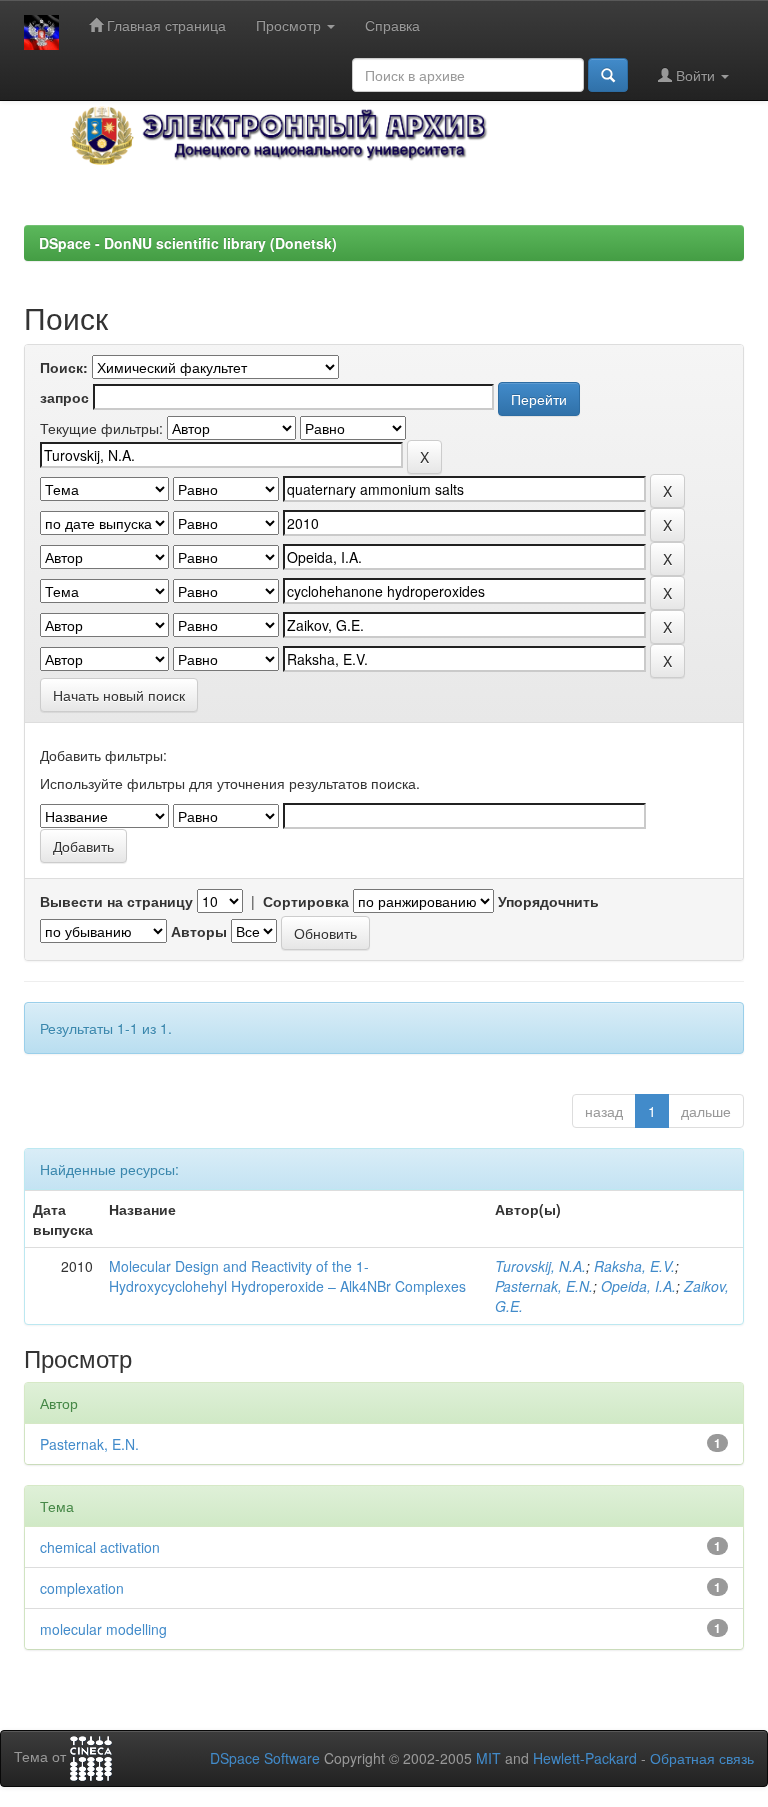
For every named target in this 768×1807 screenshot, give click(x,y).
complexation (82, 1588)
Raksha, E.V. (634, 1266)
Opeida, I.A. (638, 1286)
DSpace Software (265, 1758)
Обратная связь (702, 1758)
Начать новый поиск (119, 695)
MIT (488, 1758)
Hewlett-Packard (585, 1758)
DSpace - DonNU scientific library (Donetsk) (188, 243)
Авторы (199, 931)
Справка (392, 25)
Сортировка (306, 901)
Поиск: (64, 367)
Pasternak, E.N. (544, 1286)
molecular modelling (103, 1629)
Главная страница (164, 25)
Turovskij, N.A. (540, 1266)
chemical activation (100, 1547)
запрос (64, 397)
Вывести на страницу (116, 901)
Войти (695, 75)
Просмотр (290, 25)
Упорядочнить (548, 901)
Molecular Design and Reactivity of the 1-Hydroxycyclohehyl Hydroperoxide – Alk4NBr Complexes (287, 1276)
